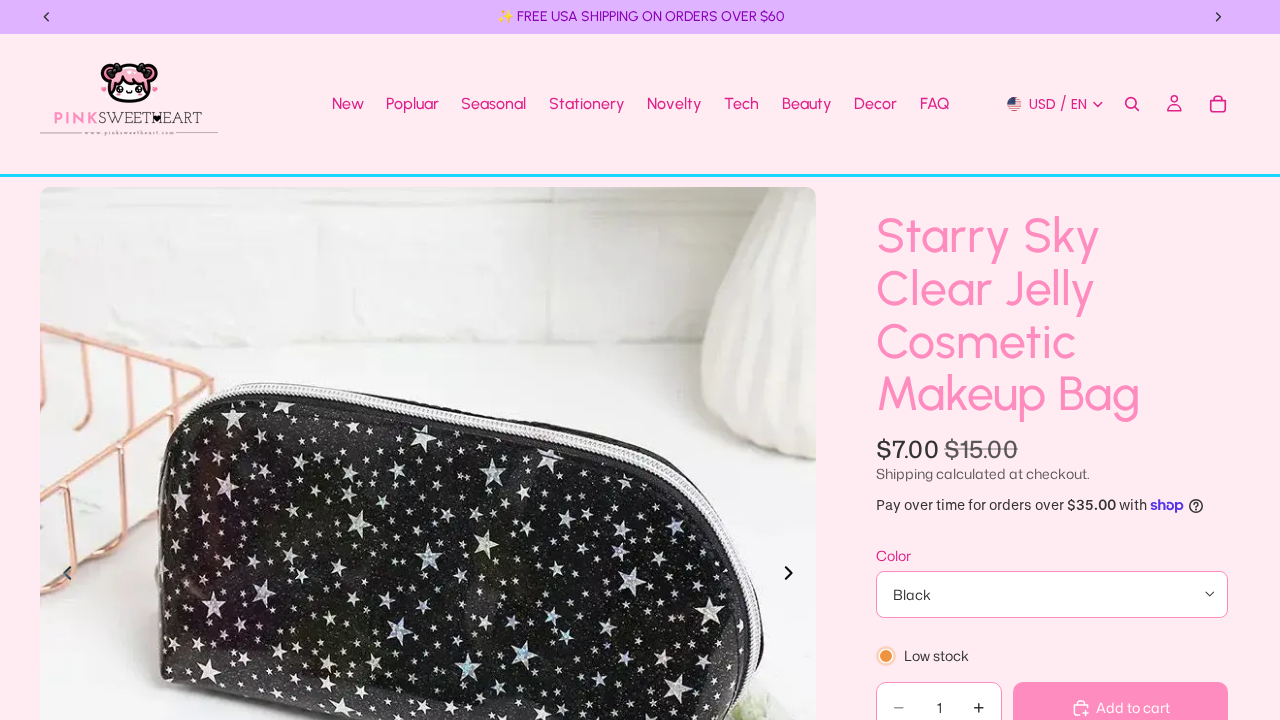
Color (893, 555)
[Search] (1132, 104)
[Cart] (1218, 104)
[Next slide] (794, 575)
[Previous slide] (62, 575)
